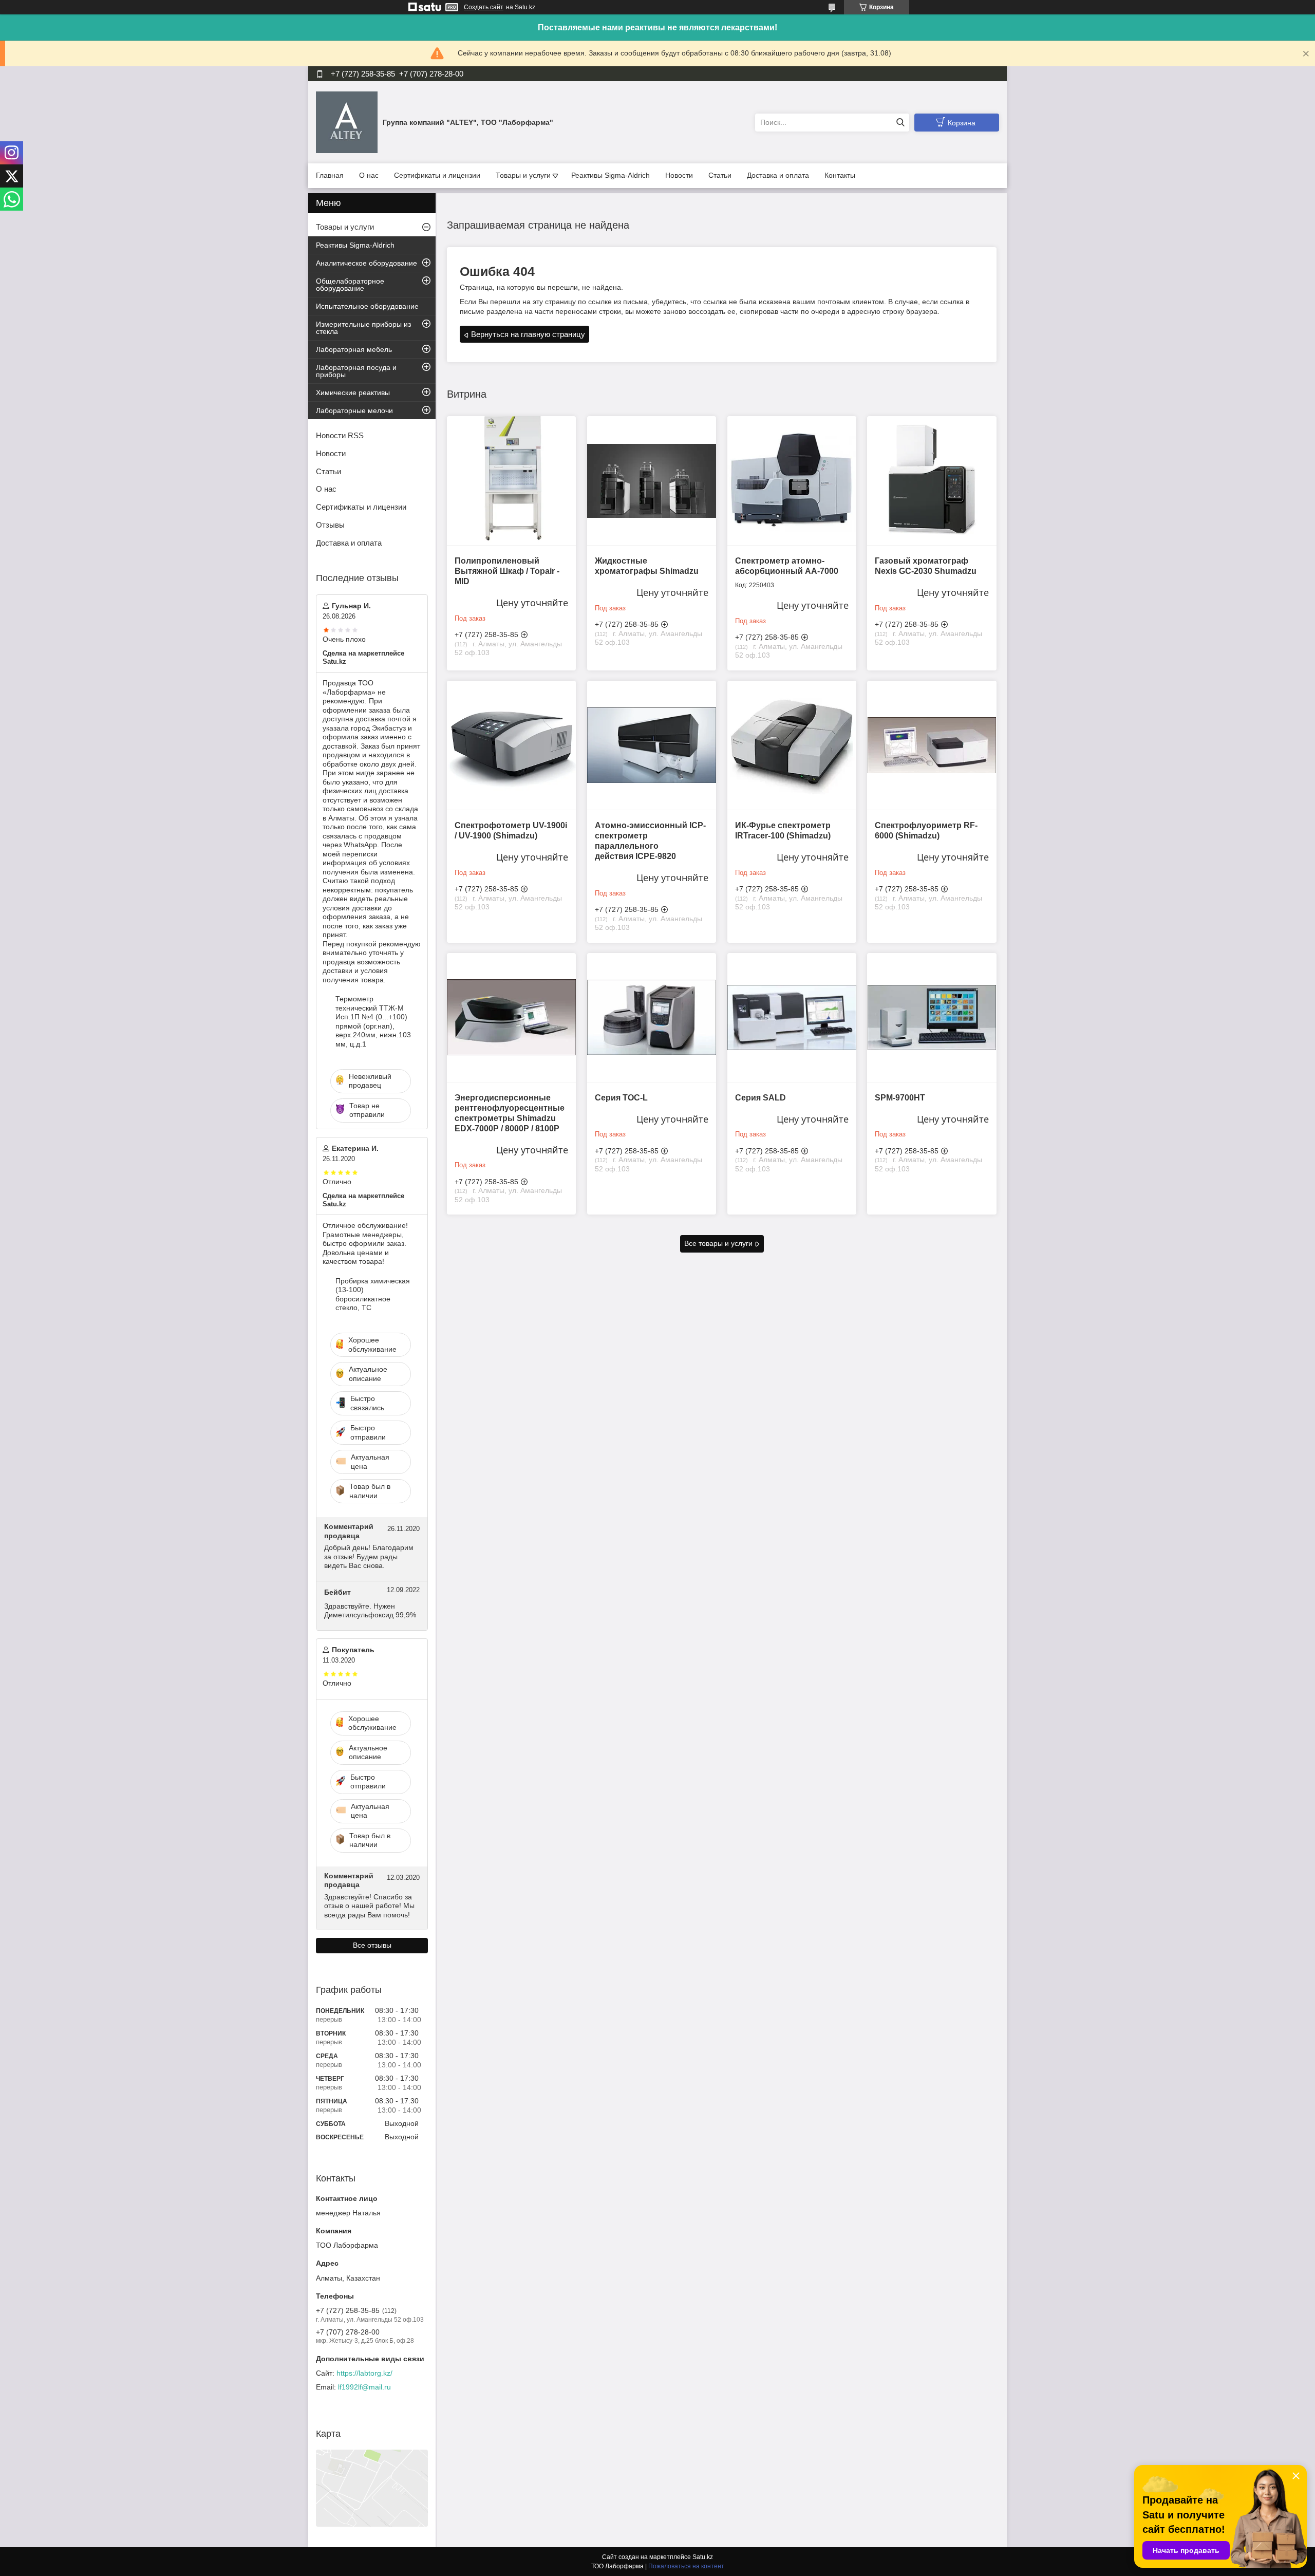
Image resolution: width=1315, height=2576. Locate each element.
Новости (679, 175)
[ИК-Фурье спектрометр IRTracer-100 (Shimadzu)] (792, 745)
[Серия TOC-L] (652, 1018)
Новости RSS (340, 435)
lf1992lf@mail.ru (364, 2387)
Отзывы (330, 525)
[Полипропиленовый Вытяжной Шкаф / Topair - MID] (511, 481)
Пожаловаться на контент (686, 2566)
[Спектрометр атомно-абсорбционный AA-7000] (792, 481)
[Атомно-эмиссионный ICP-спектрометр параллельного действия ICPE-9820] (652, 745)
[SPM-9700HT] (932, 1018)
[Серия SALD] (792, 1018)
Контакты (840, 175)
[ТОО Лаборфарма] (347, 122)
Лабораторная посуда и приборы (356, 371)
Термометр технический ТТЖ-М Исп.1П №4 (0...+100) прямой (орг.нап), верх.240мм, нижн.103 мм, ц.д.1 (373, 1021)
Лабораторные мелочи (354, 410)
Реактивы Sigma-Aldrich (610, 175)
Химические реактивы (353, 393)
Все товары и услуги (718, 1243)
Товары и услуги (523, 175)
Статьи (720, 175)
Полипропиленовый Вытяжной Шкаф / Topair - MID (507, 571)
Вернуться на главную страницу (528, 334)
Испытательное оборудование (367, 306)
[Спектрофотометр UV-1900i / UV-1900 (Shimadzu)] (511, 745)
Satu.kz (703, 2557)
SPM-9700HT (900, 1098)
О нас (369, 175)
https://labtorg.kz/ (364, 2373)
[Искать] (900, 123)
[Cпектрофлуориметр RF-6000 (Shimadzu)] (932, 745)
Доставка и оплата (778, 175)
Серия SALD (760, 1098)
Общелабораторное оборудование (350, 285)
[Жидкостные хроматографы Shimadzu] (652, 481)
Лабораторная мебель (354, 349)
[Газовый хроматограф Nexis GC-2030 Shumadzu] (932, 481)
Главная (330, 175)
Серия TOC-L (621, 1098)
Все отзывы (372, 1945)
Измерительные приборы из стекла (363, 328)
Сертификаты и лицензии (437, 175)
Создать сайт (484, 7)
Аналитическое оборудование (367, 263)
